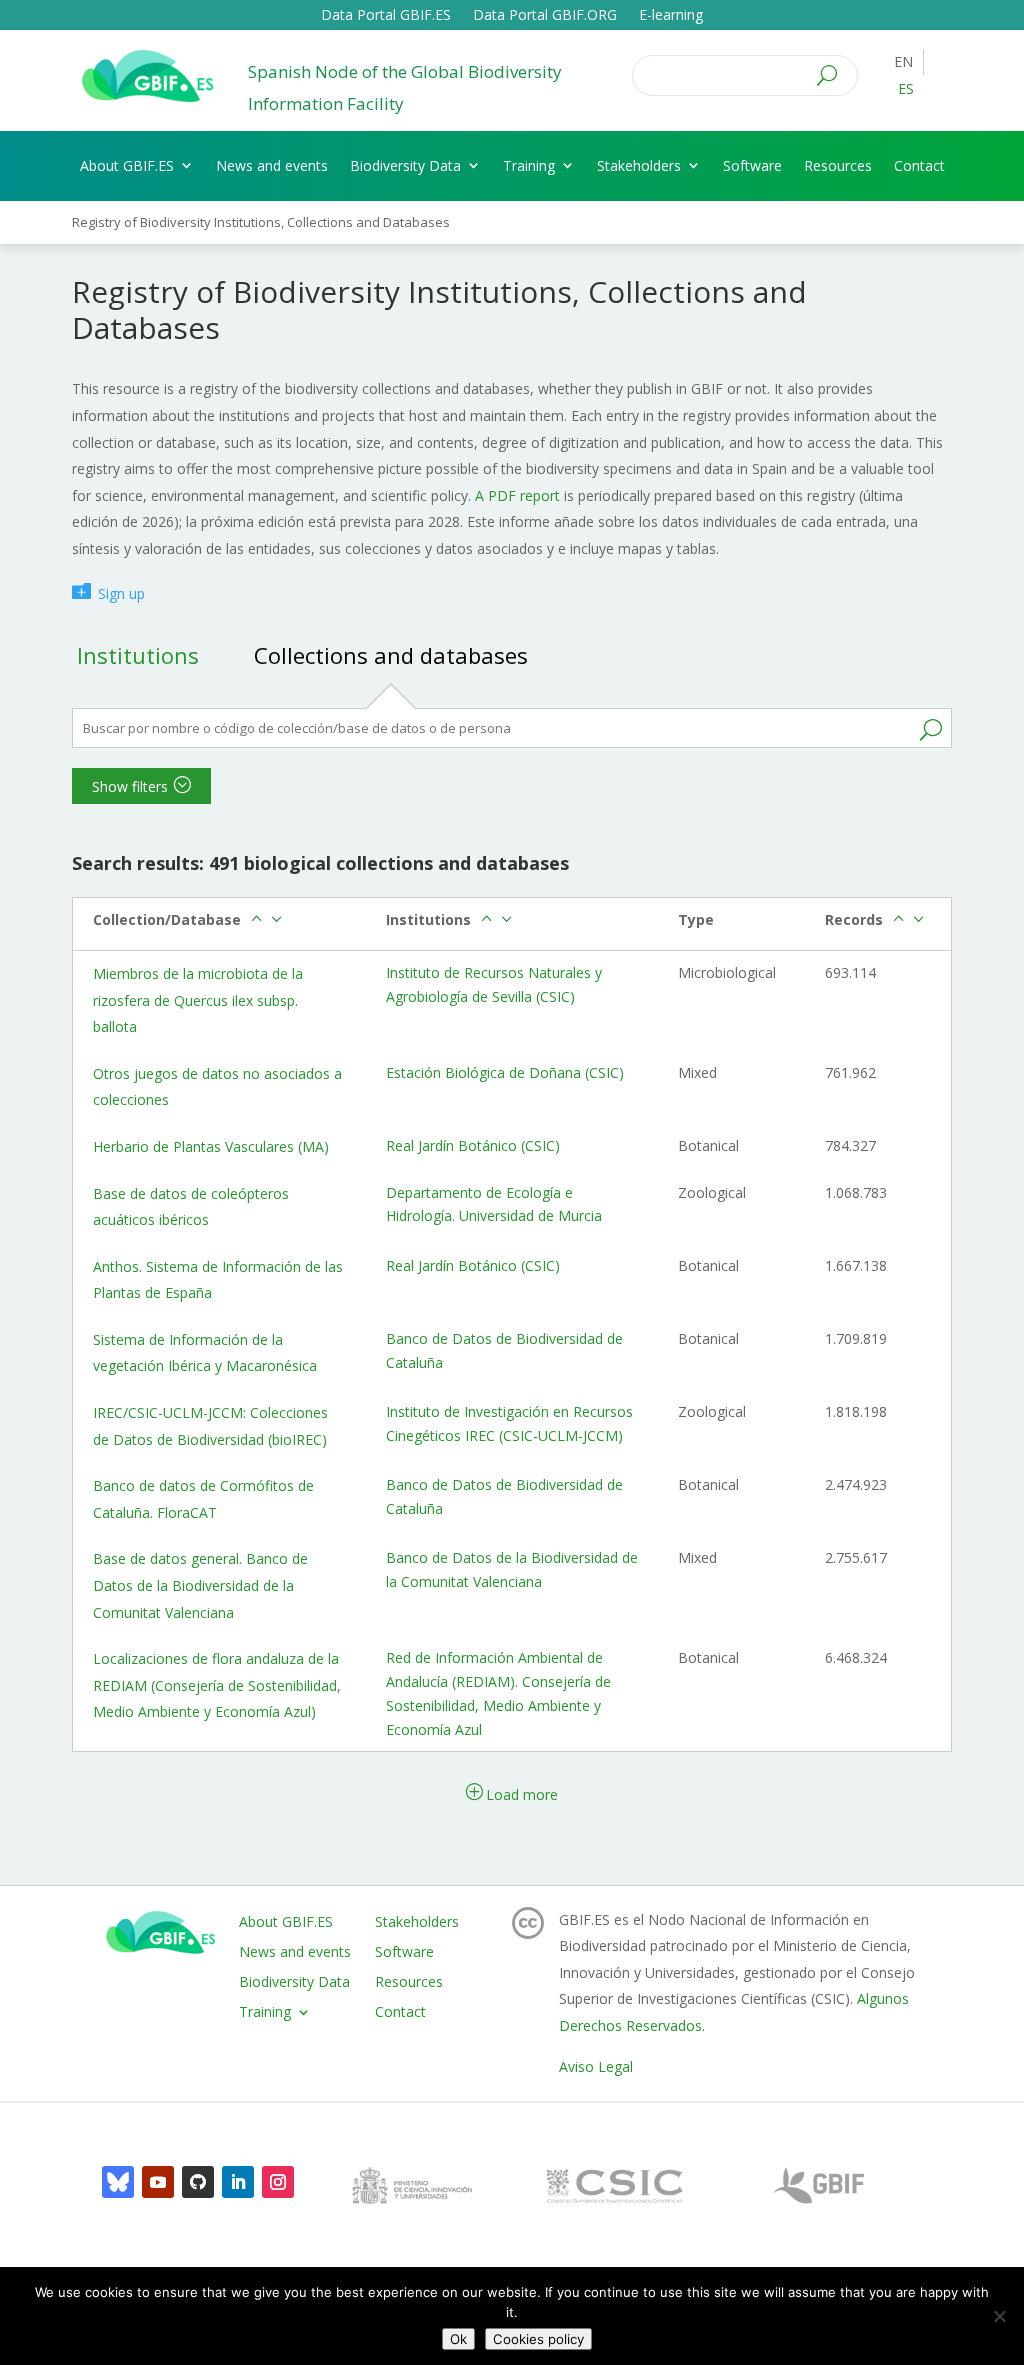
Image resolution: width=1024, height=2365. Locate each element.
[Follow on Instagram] (278, 2182)
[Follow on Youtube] (158, 2182)
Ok (458, 2339)
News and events (272, 165)
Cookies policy (538, 2339)
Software (752, 165)
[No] (999, 2316)
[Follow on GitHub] (198, 2182)
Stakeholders (639, 165)
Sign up (121, 593)
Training (529, 165)
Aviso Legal (596, 2066)
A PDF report (517, 495)
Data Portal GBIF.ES (386, 16)
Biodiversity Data (405, 165)
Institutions (138, 655)
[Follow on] (118, 2182)
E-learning (671, 16)
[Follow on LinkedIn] (238, 2182)
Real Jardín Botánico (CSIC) (473, 1145)
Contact (919, 165)
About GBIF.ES (127, 165)
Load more (522, 1794)
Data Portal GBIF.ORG (545, 16)
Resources (838, 165)
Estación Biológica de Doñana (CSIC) (505, 1072)
